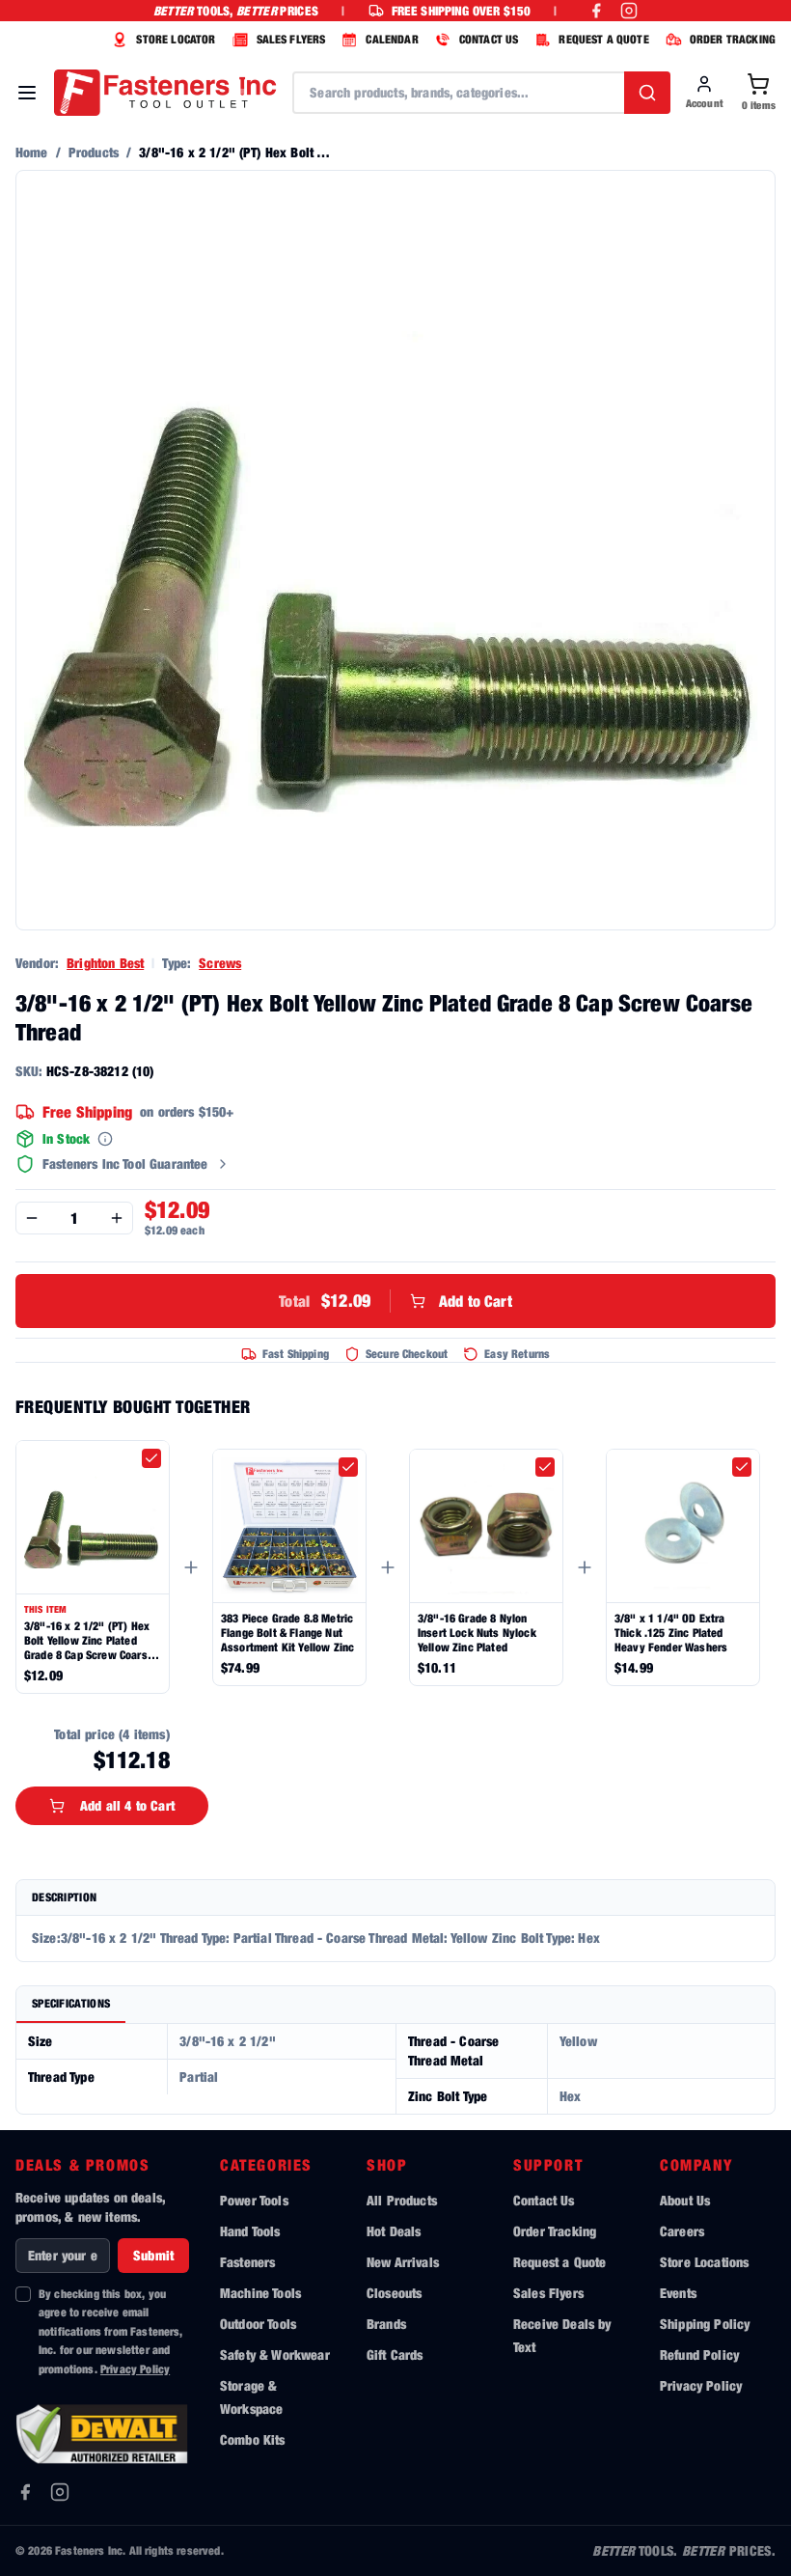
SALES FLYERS (291, 39)
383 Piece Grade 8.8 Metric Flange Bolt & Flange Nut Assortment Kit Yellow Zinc (287, 1633)
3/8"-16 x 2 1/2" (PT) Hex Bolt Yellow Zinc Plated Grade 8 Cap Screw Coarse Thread (89, 1640)
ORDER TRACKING (733, 39)
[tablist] (395, 2005)
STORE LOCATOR (176, 39)
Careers (682, 2231)
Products (94, 152)
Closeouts (394, 2293)
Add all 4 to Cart (127, 1805)
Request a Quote (559, 2262)
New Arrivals (403, 2262)
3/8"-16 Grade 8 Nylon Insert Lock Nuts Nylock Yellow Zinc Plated (477, 1633)
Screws (220, 963)
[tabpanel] (395, 2069)
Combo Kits (253, 2439)
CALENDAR (392, 39)
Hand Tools (250, 2231)
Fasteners (247, 2262)
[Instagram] (60, 2492)
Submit (153, 2255)
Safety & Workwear (275, 2354)
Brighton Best (105, 963)
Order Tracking (555, 2231)
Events (678, 2293)
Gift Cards (395, 2354)
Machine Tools (260, 2293)
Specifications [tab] (71, 2003)
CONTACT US (489, 39)
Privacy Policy (135, 2369)
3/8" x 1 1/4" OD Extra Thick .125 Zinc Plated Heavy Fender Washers (671, 1633)
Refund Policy (699, 2354)
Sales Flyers (548, 2293)
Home (32, 152)
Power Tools (254, 2200)
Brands (386, 2324)
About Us (685, 2200)
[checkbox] (151, 1458)
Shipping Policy (705, 2324)
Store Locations (704, 2262)
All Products (402, 2200)
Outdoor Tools (258, 2324)
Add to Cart (395, 1301)
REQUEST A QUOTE (603, 39)
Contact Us (544, 2200)
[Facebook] (25, 2492)
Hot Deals (394, 2231)
